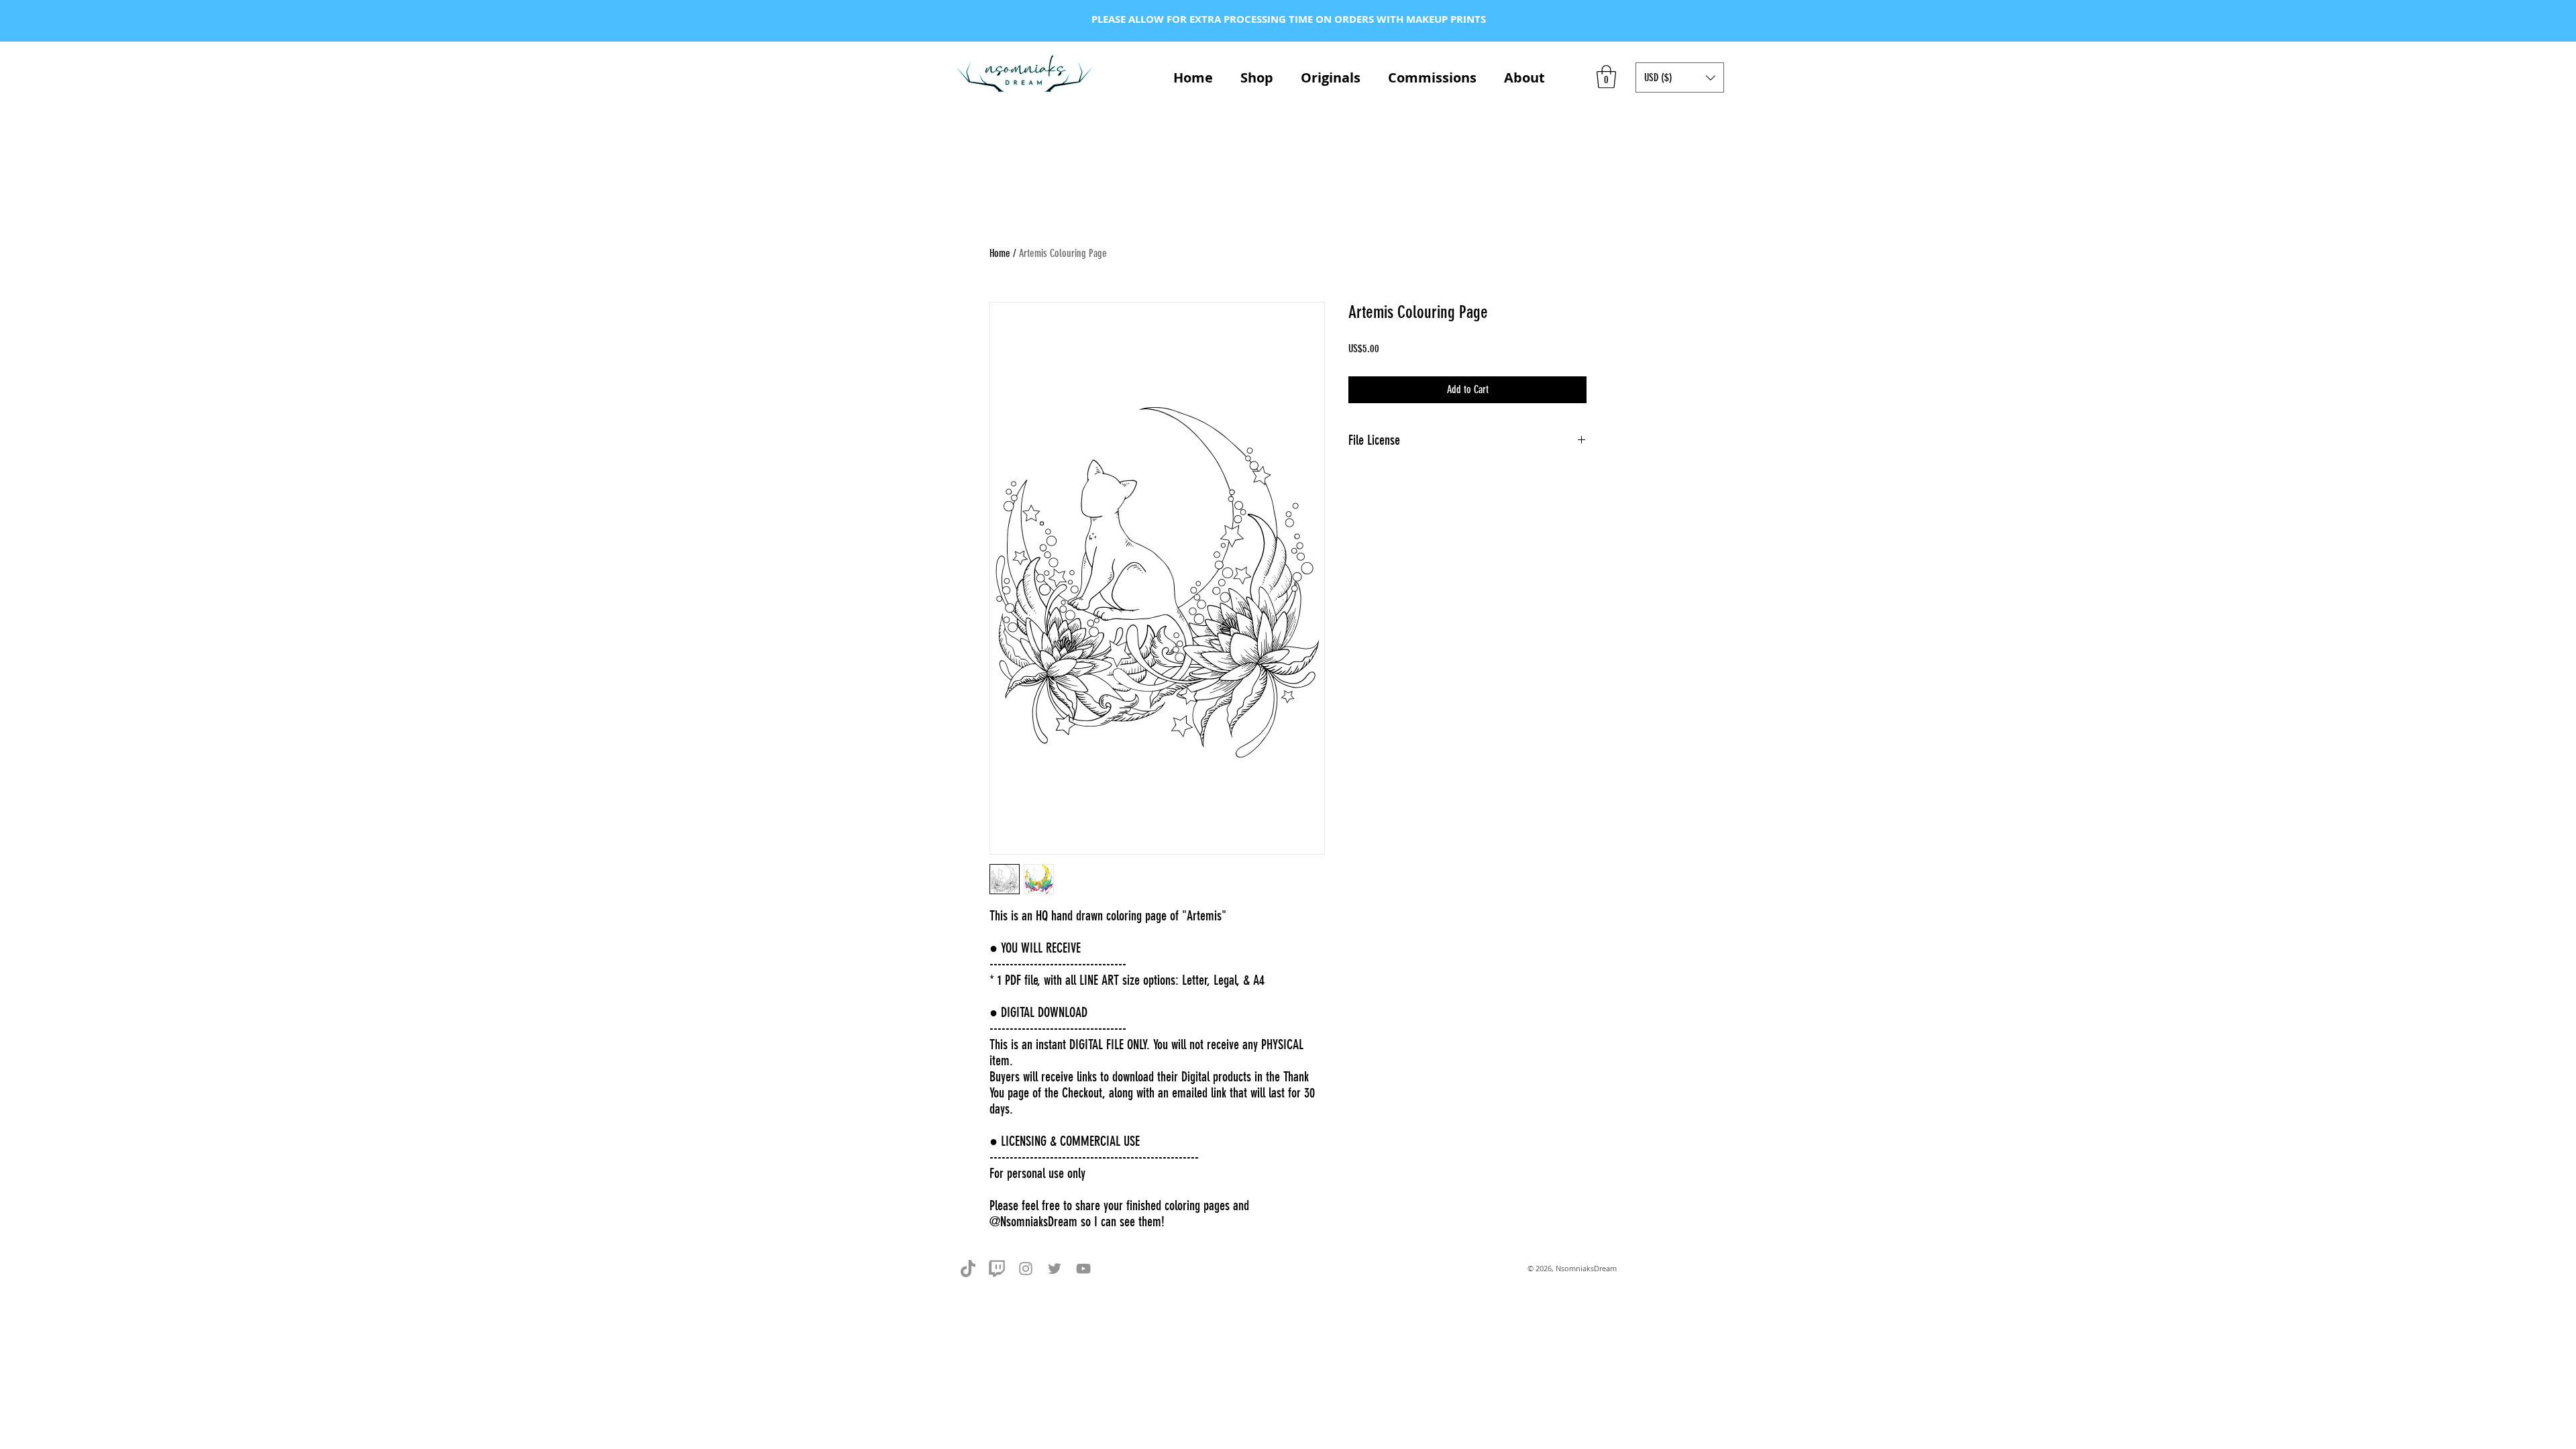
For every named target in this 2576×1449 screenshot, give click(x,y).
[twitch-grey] (997, 1269)
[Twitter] (1055, 1269)
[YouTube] (1083, 1269)
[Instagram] (1026, 1269)
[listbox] (1680, 77)
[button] (1606, 77)
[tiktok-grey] (968, 1269)
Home (1000, 253)
